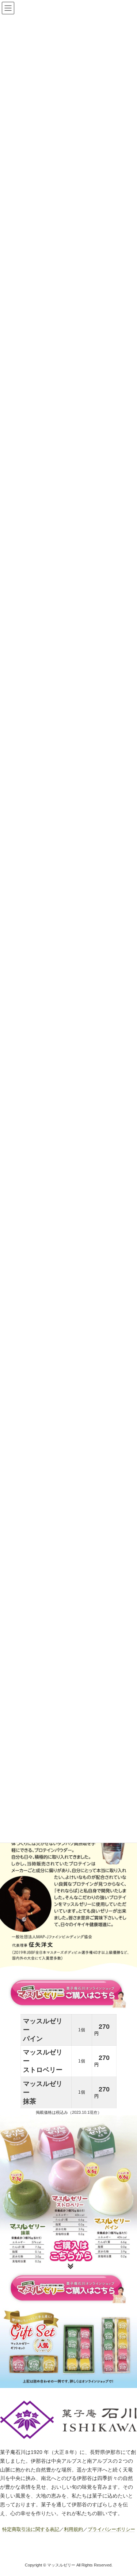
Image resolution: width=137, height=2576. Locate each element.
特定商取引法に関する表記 (31, 2529)
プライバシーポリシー (111, 2529)
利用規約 (73, 2529)
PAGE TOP (127, 2491)
